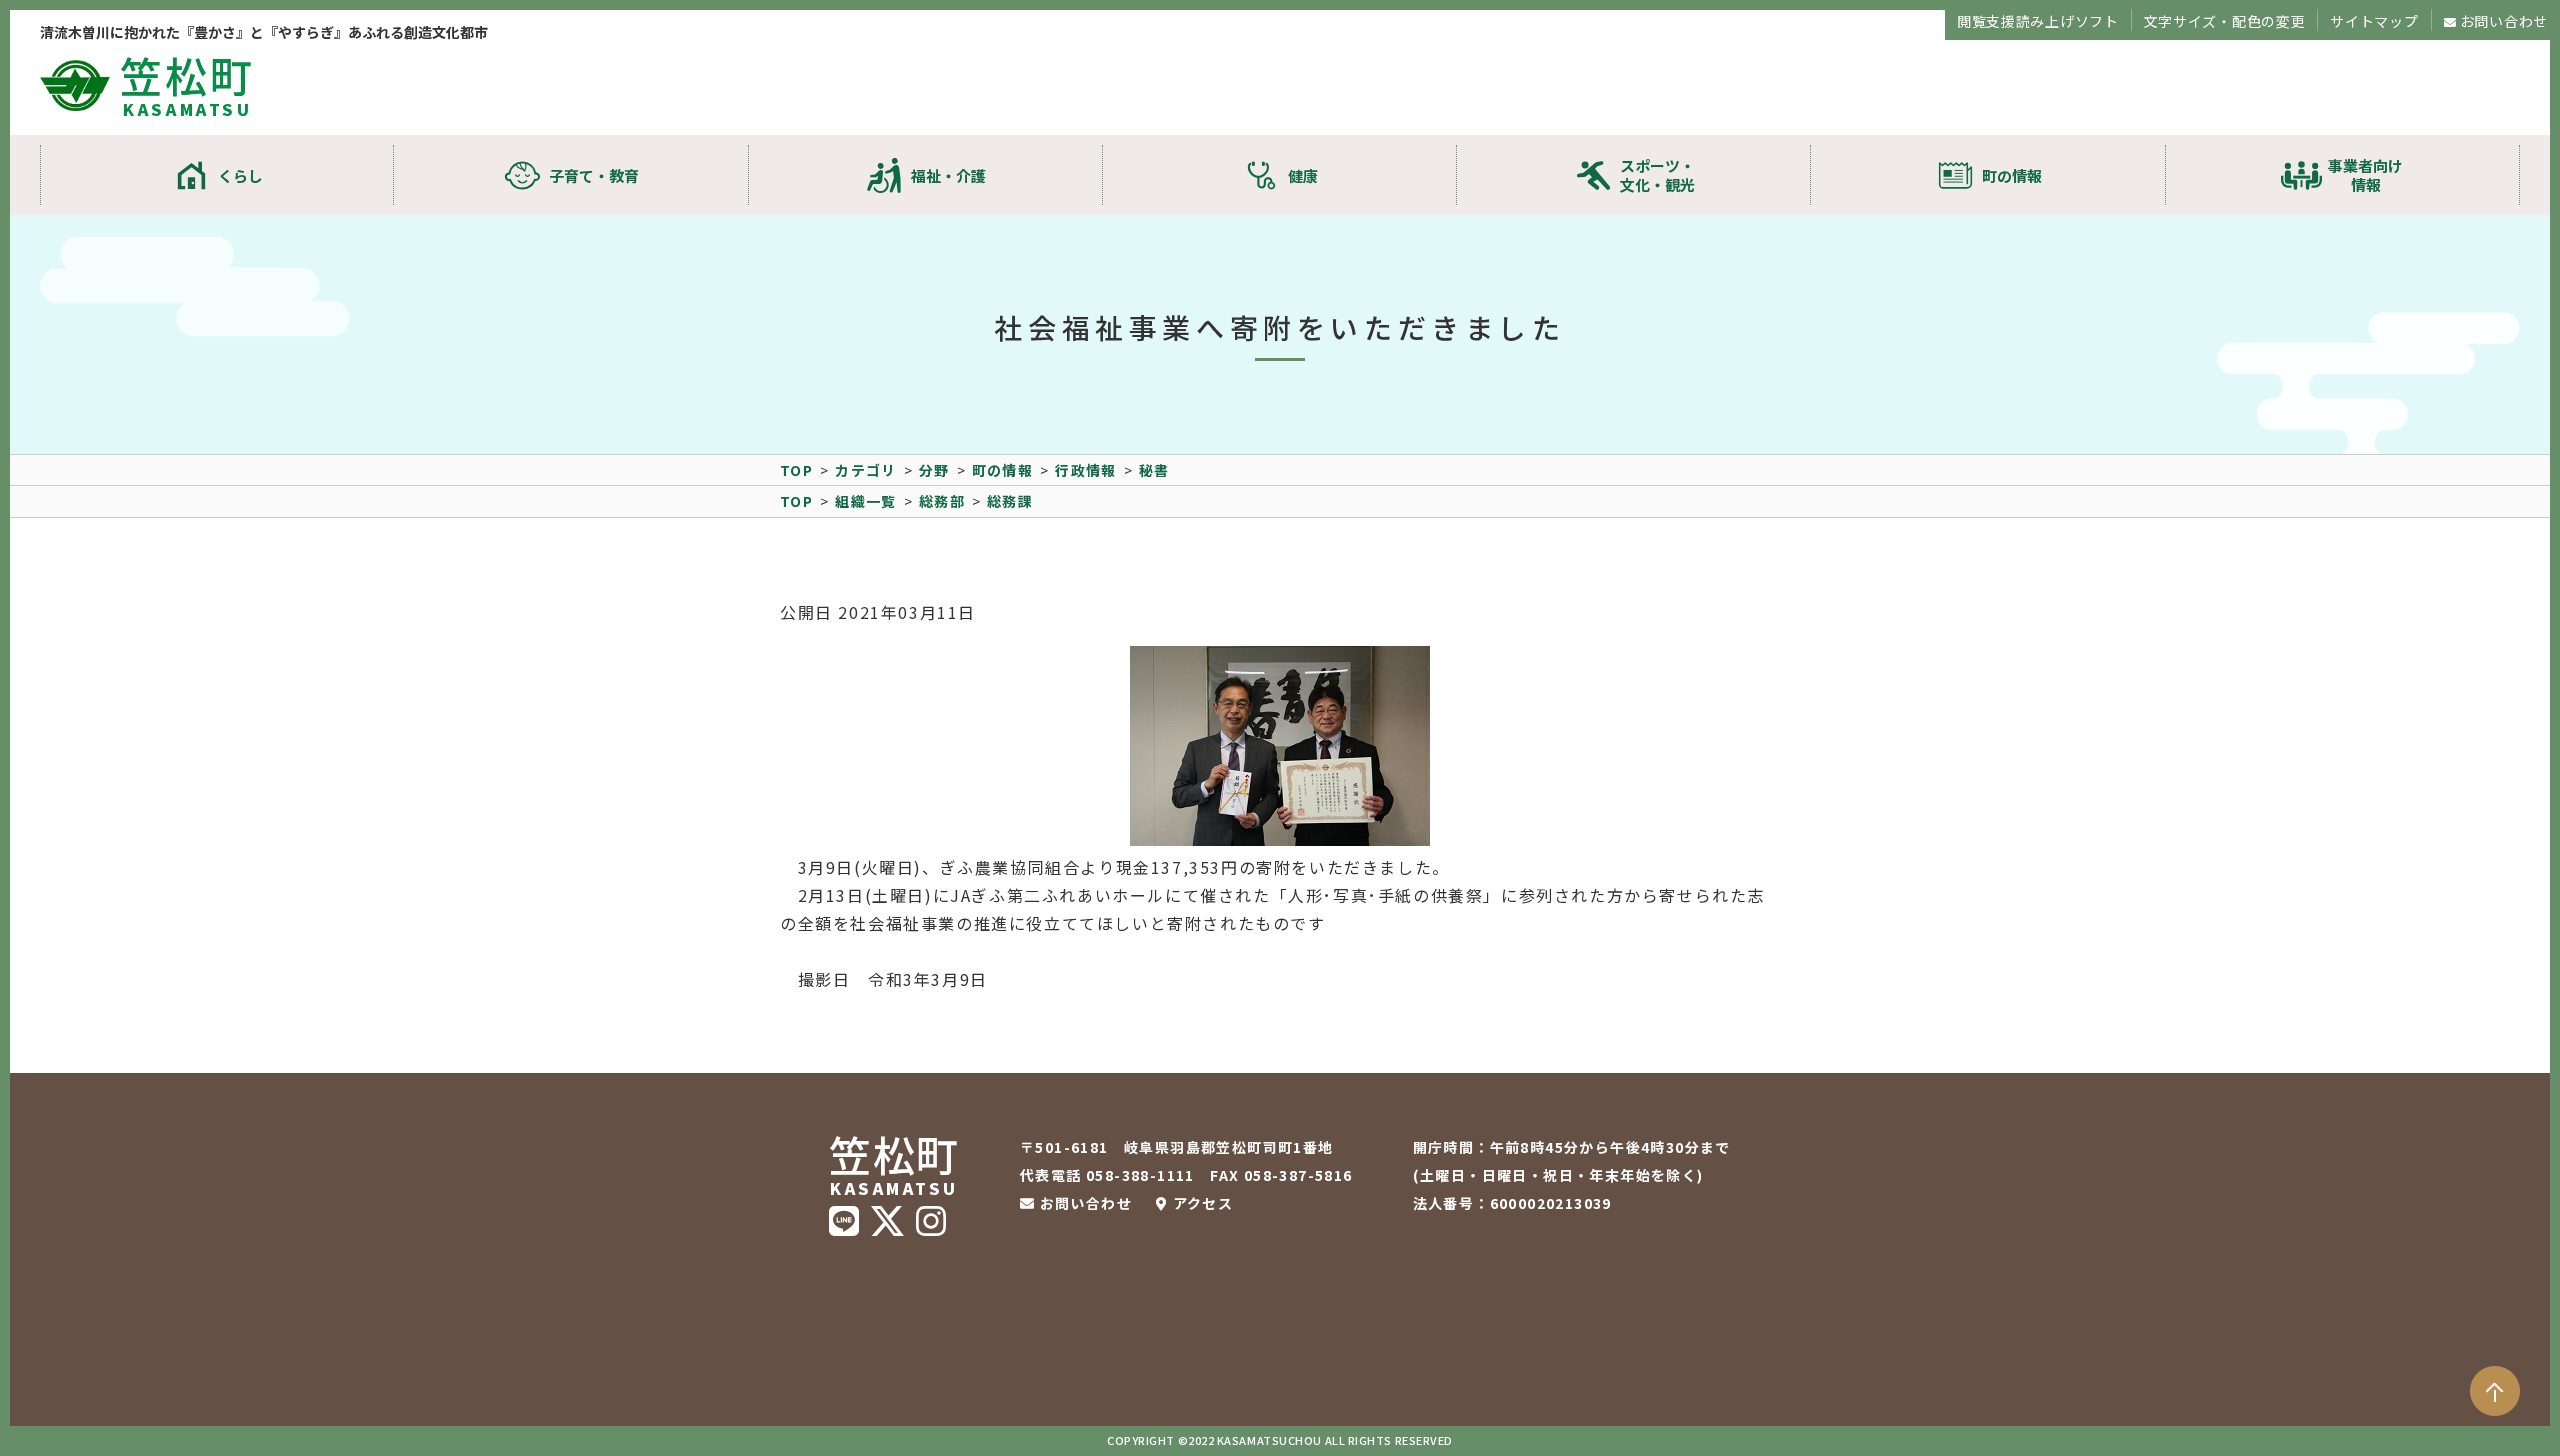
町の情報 (2012, 175)
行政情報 (1086, 470)
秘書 (1154, 470)
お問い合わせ (2504, 21)
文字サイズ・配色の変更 (2225, 21)
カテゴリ (866, 470)
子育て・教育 (594, 175)
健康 (1303, 175)
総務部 (942, 501)
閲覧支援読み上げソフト (2038, 21)
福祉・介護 (948, 175)
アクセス (1203, 1203)
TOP (796, 470)
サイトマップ (2374, 21)
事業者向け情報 (2365, 175)
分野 (934, 470)
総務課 (1010, 501)
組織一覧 (866, 501)
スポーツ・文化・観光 (1657, 175)
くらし (240, 175)
